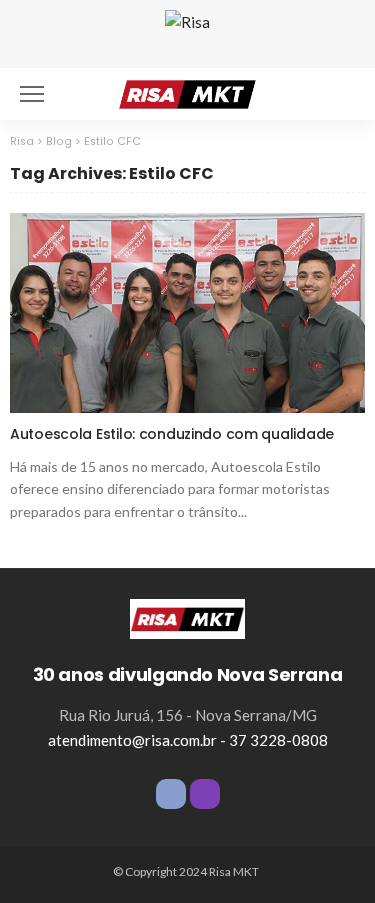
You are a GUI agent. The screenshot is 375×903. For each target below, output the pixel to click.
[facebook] (171, 794)
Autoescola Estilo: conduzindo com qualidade (172, 434)
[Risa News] (187, 91)
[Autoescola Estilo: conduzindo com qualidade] (187, 313)
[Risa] (187, 617)
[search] (339, 94)
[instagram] (205, 794)
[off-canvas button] (32, 94)
